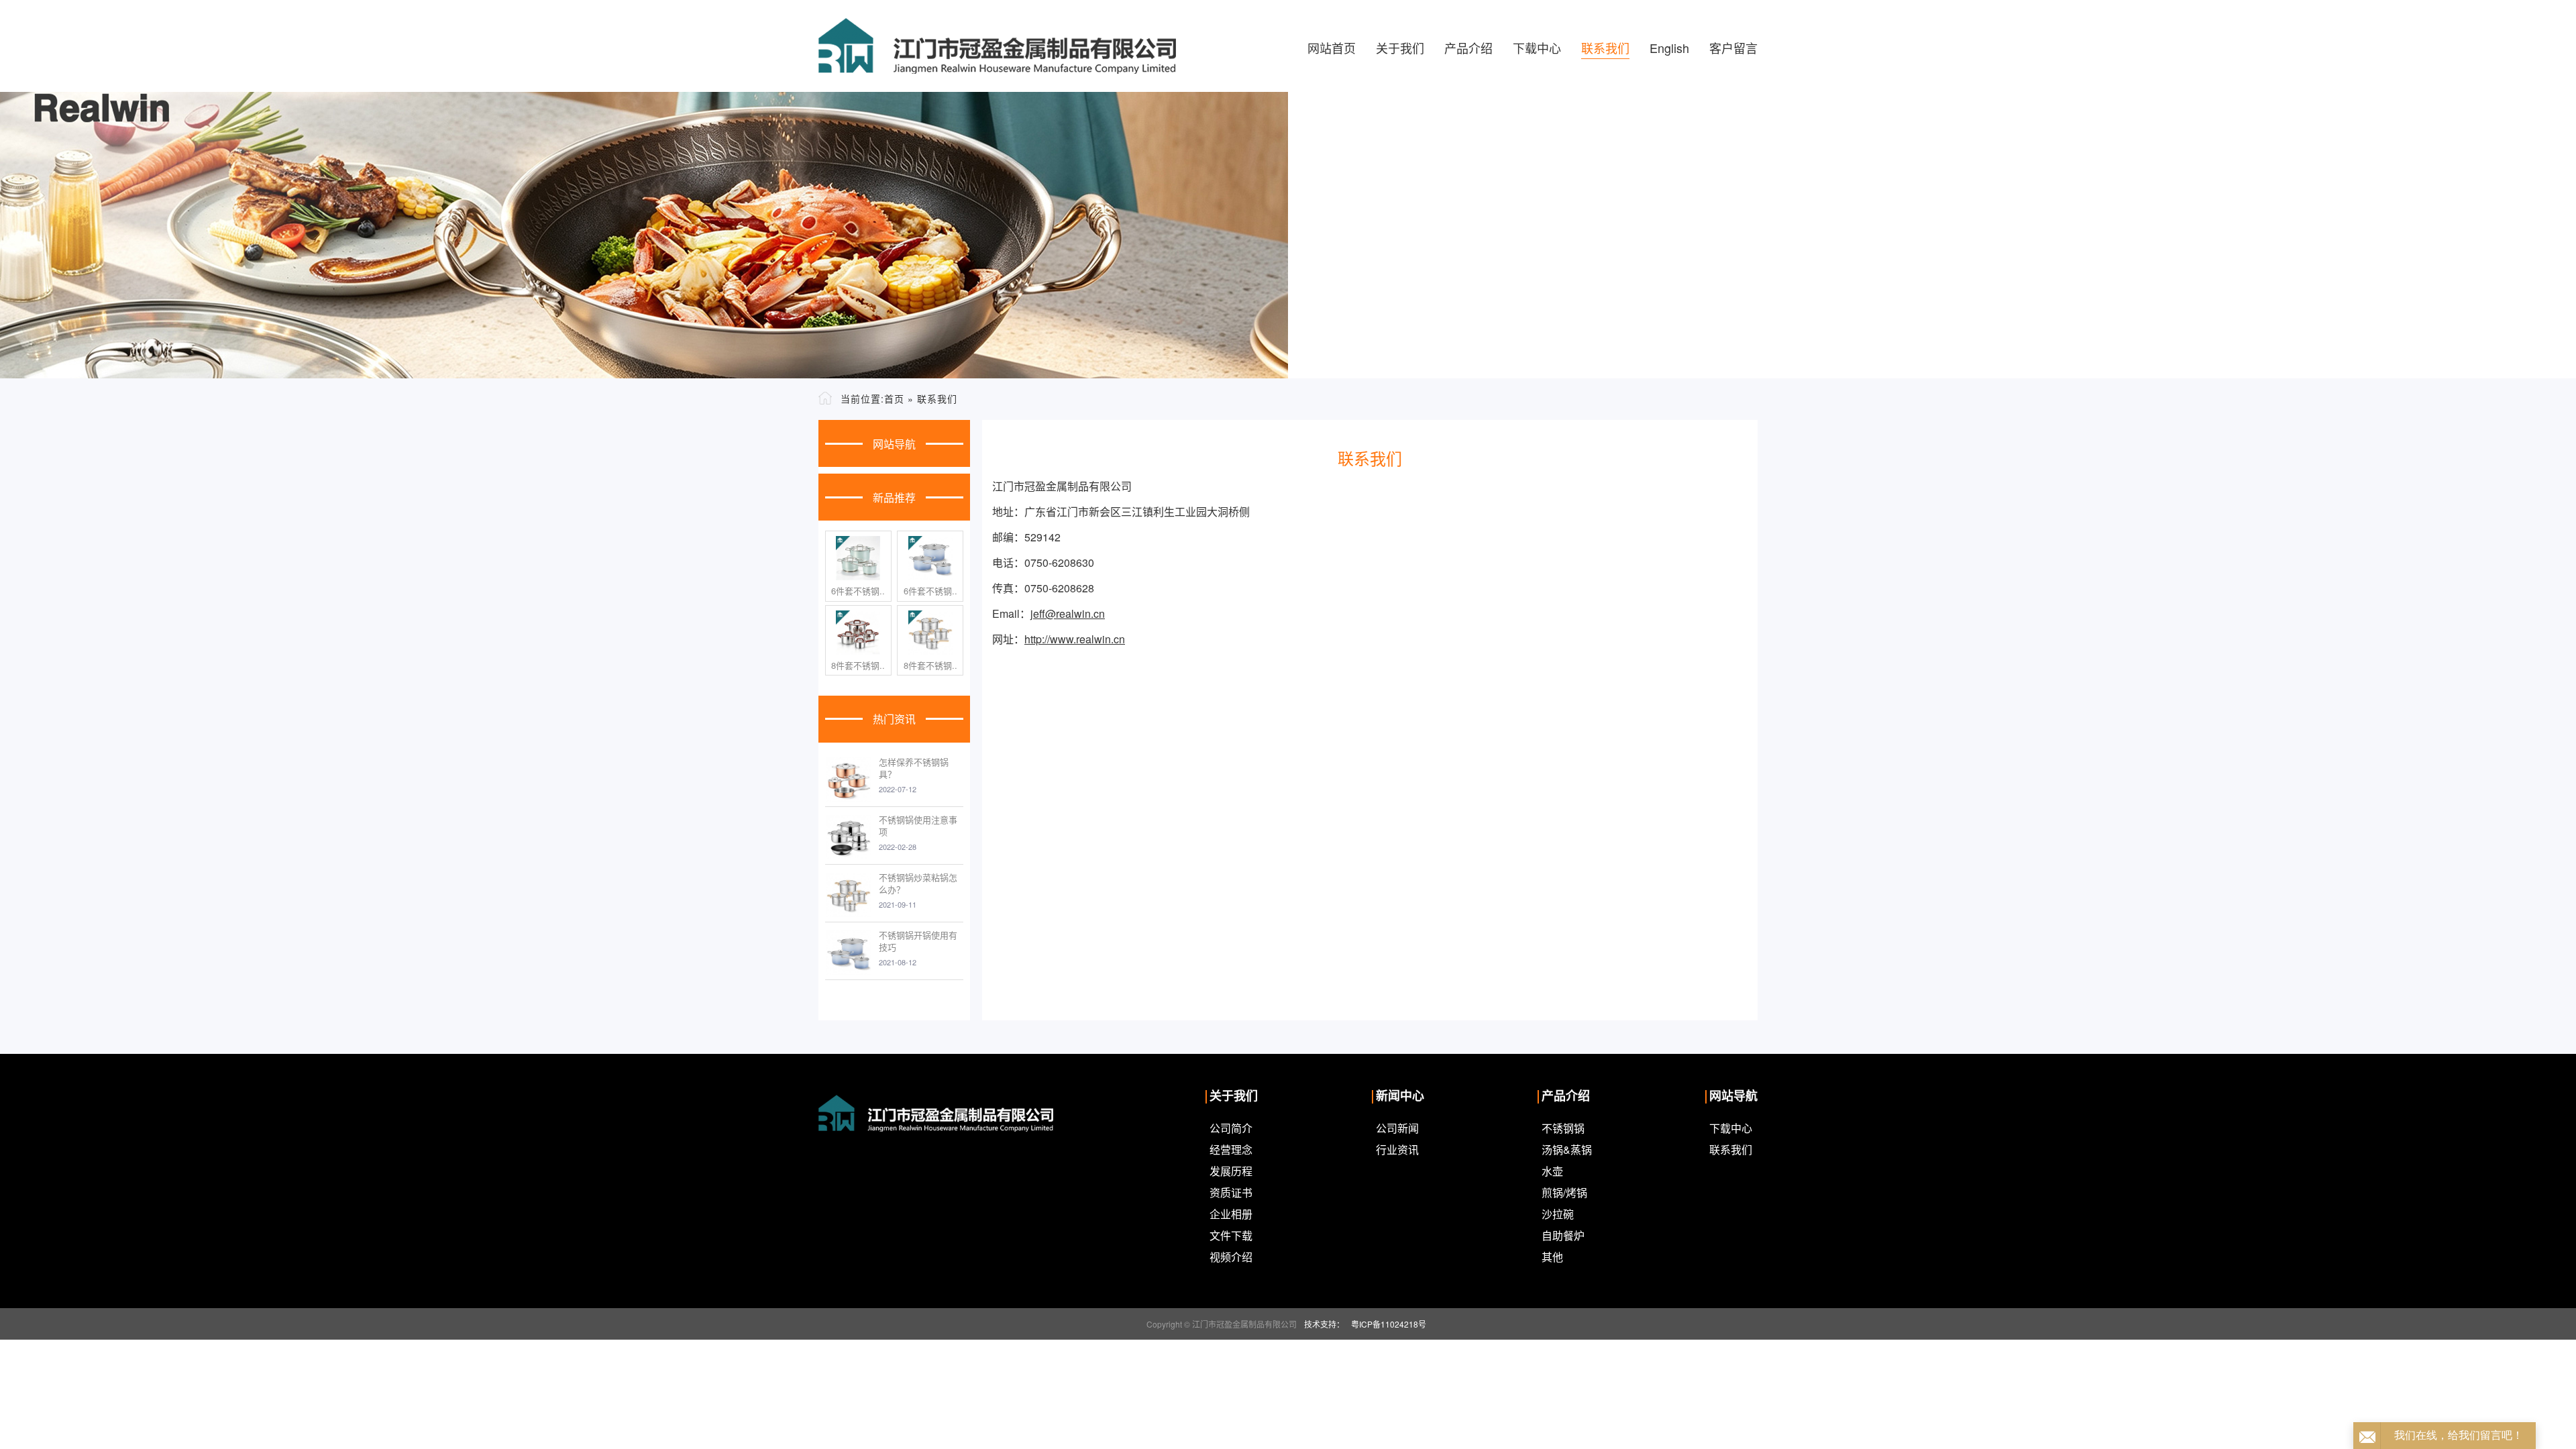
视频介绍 (1231, 1257)
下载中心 (1537, 48)
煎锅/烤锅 (1564, 1192)
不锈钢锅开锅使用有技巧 (918, 941)
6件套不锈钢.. (858, 591)
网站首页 (1332, 48)
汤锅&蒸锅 (1567, 1149)
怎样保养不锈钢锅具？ (914, 768)
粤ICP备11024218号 (1389, 1324)
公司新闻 (1397, 1128)
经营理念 (1231, 1149)
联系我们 (1605, 48)
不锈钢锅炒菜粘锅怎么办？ (918, 883)
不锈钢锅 (1563, 1128)
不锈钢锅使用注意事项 (918, 825)
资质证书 (1231, 1192)
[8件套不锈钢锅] (858, 633)
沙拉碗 (1558, 1214)
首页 (894, 398)
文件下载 (1231, 1235)
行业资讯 (1397, 1149)
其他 (1552, 1257)
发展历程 (1231, 1171)
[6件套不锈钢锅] (858, 558)
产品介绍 (1468, 48)
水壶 (1552, 1171)
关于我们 (1400, 48)
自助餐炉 (1563, 1235)
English (1669, 48)
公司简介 (1231, 1128)
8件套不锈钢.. (858, 665)
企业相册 (1231, 1214)
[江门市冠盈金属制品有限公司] (997, 46)
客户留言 (1733, 48)
